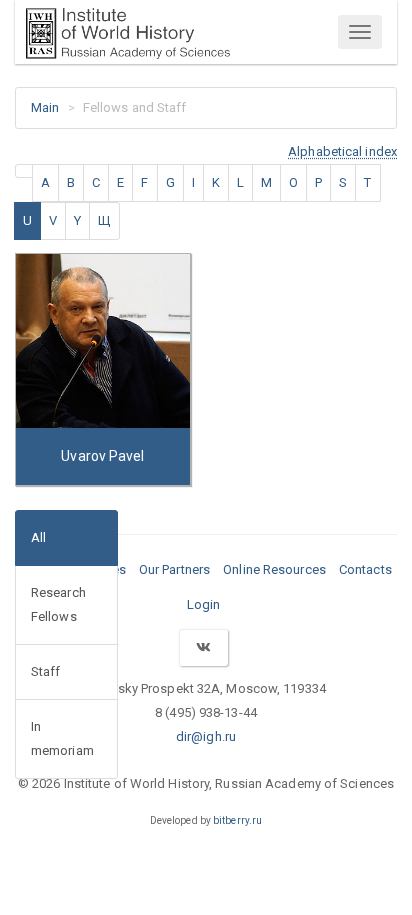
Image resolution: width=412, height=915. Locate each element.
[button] (342, 151)
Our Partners (174, 569)
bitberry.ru (237, 820)
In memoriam (62, 738)
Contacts (365, 569)
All (38, 537)
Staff (46, 671)
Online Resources (274, 569)
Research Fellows (58, 604)
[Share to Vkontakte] (203, 647)
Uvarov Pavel (102, 456)
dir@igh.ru (206, 736)
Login (204, 604)
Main (45, 107)
